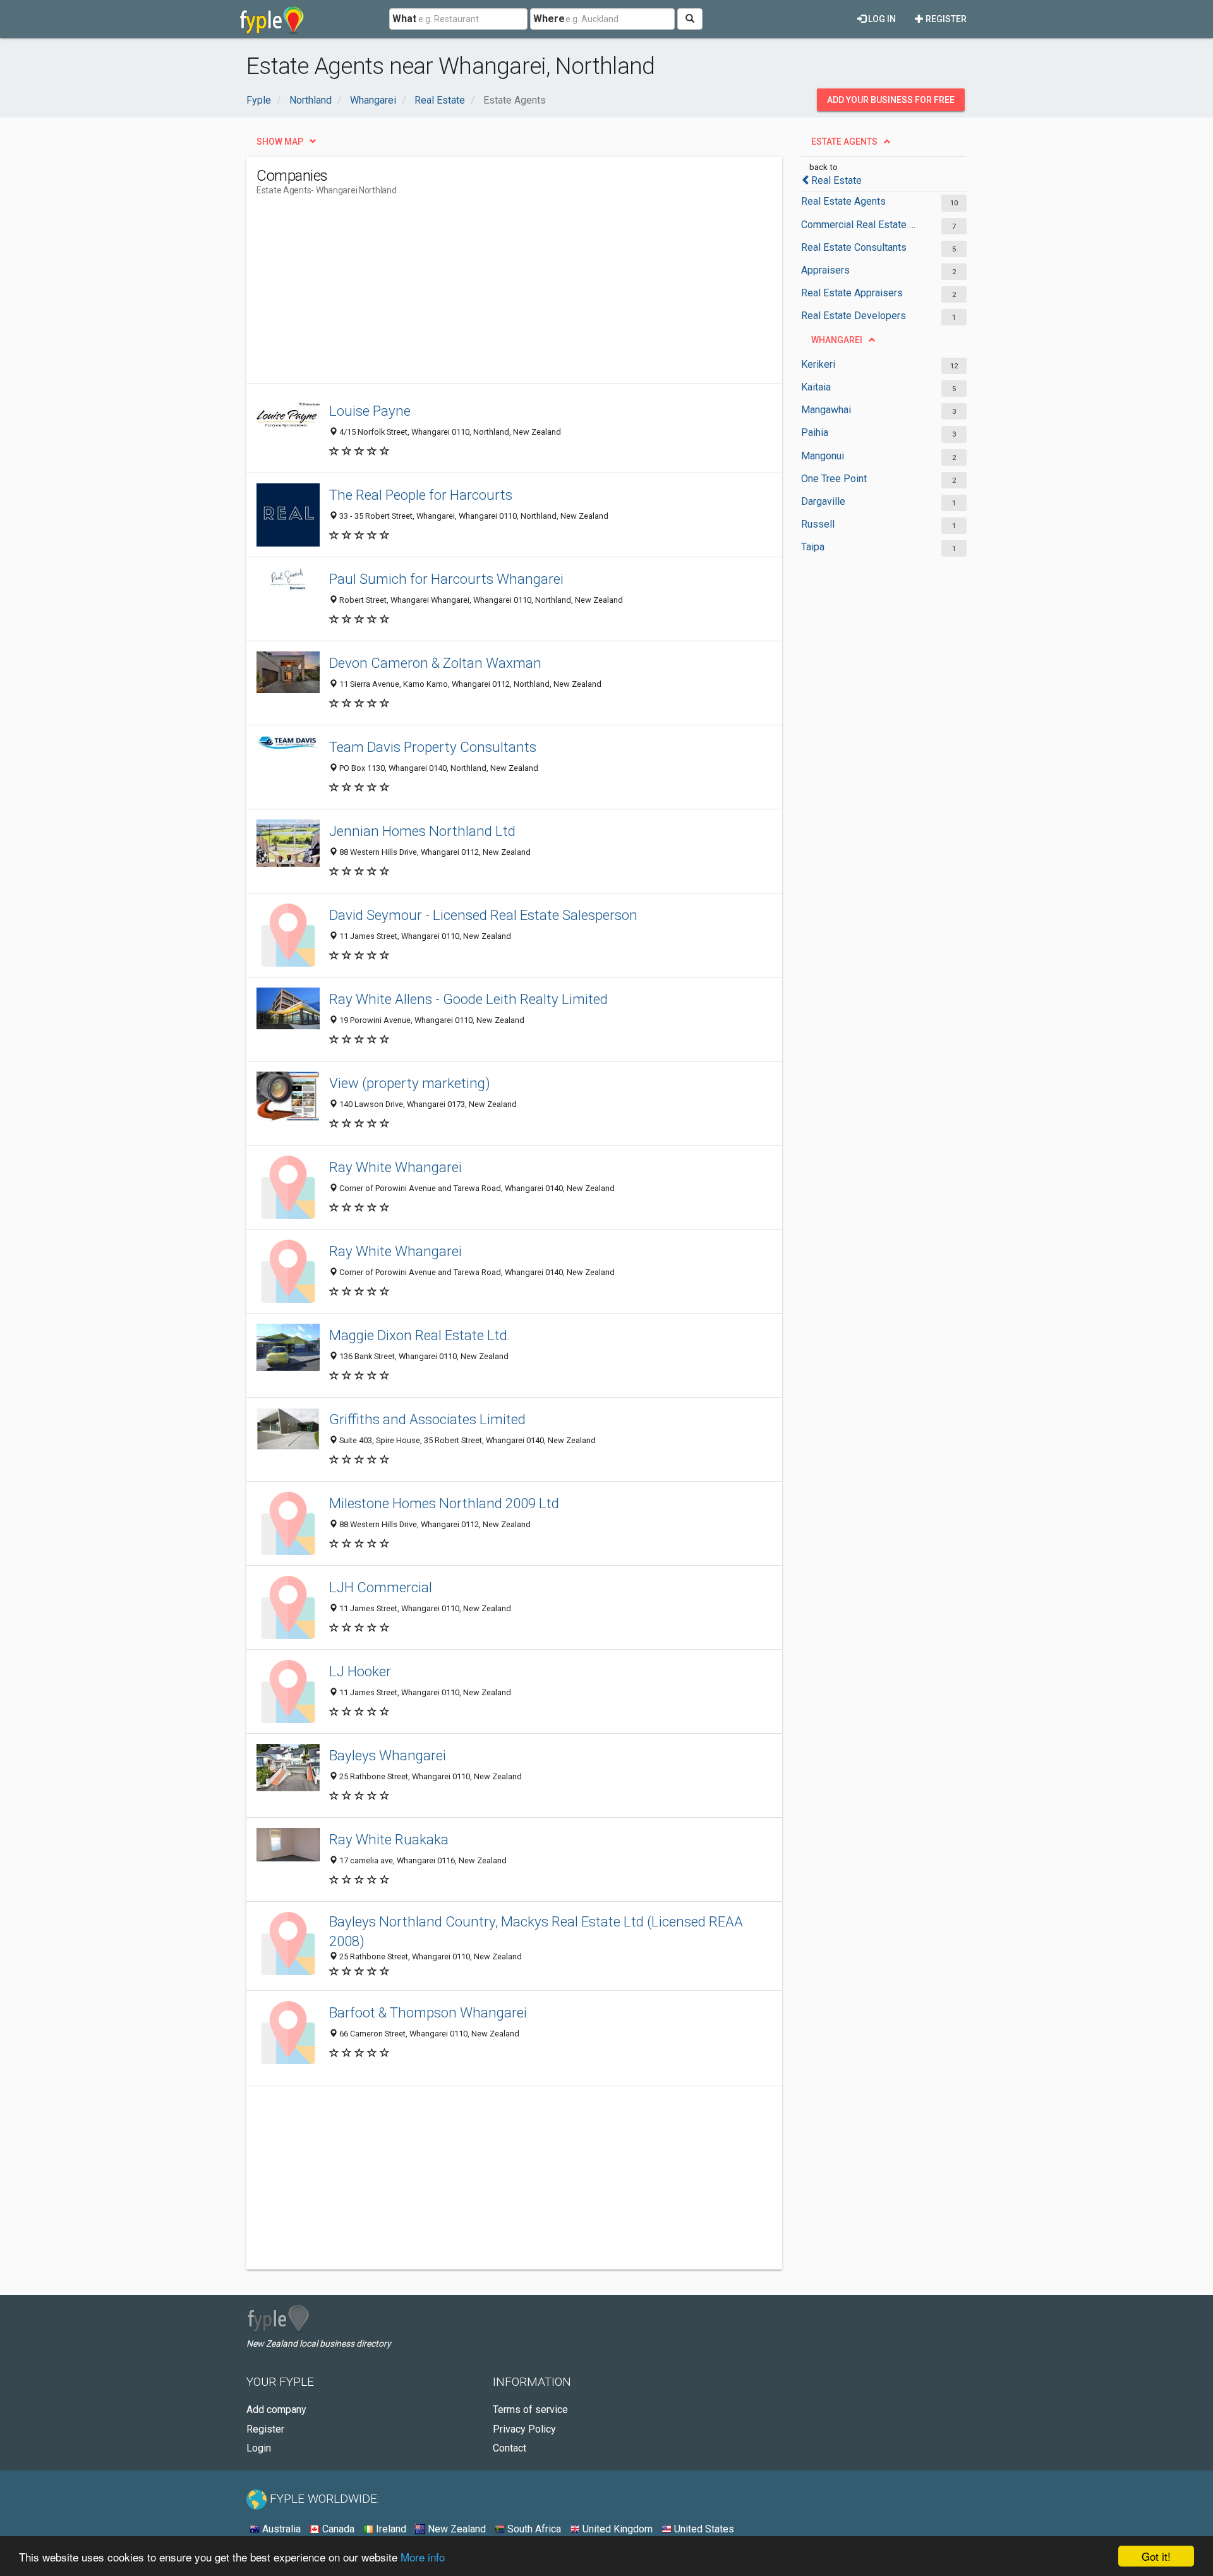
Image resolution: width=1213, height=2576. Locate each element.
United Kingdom (616, 2529)
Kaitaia (816, 387)
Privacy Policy (524, 2429)
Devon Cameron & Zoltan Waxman (435, 663)
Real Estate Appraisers (852, 293)
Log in (881, 19)
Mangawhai (826, 410)
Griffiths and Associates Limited (427, 1419)
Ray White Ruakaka (389, 1839)
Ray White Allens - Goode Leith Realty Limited (468, 999)
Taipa (813, 547)
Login (259, 2448)
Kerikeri (818, 364)
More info (423, 2557)
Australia (280, 2529)
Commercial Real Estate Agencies (861, 225)
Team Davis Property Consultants (433, 747)
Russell (818, 524)
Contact (510, 2448)
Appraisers (825, 270)
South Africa (533, 2529)
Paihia (815, 432)
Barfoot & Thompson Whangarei (428, 2012)
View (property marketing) (410, 1083)
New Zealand (456, 2529)
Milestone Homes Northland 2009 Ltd (444, 1503)
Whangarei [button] (837, 340)
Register (945, 19)
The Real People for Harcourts (421, 495)
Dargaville (823, 501)
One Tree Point (834, 479)
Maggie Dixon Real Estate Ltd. (420, 1335)
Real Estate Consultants (854, 247)
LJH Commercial (381, 1587)
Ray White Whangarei (395, 1167)
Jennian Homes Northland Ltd (422, 831)
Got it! (1156, 2556)
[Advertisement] (486, 295)
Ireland (390, 2529)
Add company (276, 2410)
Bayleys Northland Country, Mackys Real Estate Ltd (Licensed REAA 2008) (536, 1931)
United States (703, 2529)
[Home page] (272, 19)
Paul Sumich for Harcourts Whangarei (446, 579)
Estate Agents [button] (844, 142)
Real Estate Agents (843, 201)
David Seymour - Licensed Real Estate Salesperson (483, 915)
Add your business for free (891, 100)
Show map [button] (280, 142)
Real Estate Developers (854, 316)
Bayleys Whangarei (388, 1755)
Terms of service (530, 2410)
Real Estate (836, 180)
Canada (337, 2529)
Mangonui (823, 456)
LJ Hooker (360, 1671)
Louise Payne (370, 411)
